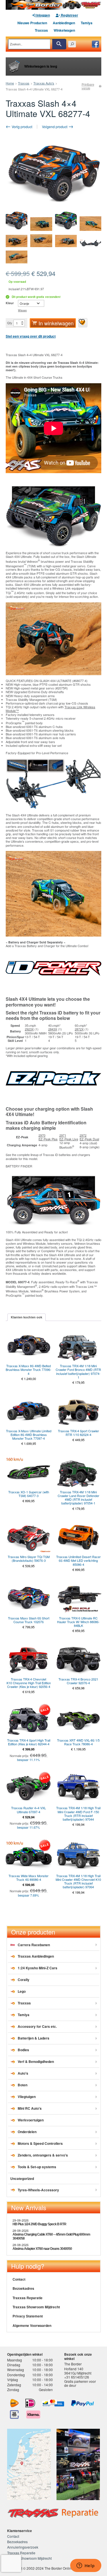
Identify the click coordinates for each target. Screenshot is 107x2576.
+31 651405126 (77, 2377)
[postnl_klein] (14, 2403)
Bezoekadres (23, 2288)
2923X (29, 1029)
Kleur (10, 303)
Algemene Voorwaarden (32, 2325)
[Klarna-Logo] (33, 2414)
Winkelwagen (64, 30)
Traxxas (41, 30)
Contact (19, 2279)
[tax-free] (15, 2414)
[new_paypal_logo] (82, 2403)
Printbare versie (88, 86)
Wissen (22, 310)
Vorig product (22, 127)
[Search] (59, 44)
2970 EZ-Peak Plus (48, 1137)
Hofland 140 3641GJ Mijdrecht (78, 2371)
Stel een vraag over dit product (31, 336)
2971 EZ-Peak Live (69, 1137)
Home (10, 83)
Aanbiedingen (64, 23)
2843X (53, 1029)
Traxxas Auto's (44, 83)
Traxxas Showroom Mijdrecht (36, 2307)
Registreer (69, 15)
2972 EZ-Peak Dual (89, 1137)
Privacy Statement (28, 2316)
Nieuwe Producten (32, 23)
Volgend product (55, 127)
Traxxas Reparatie (28, 2298)
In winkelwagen (56, 323)
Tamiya (87, 23)
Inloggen (43, 15)
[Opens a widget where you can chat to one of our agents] (86, 2566)
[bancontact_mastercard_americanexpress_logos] (53, 2403)
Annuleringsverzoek (23, 2547)
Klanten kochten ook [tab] (27, 1317)
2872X (79, 1029)
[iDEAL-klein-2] (30, 2403)
